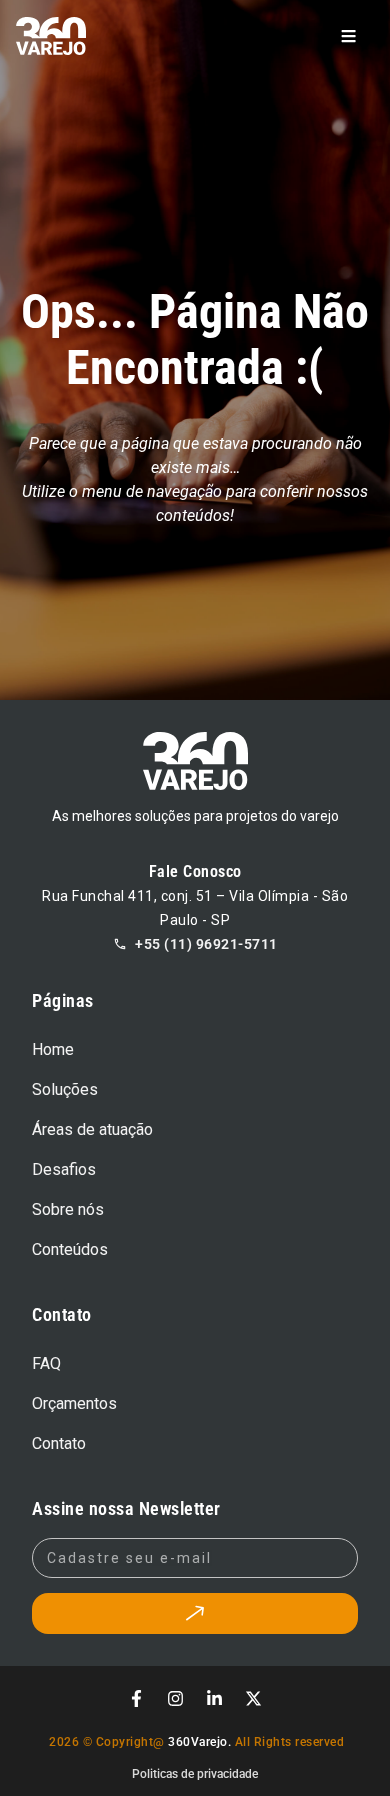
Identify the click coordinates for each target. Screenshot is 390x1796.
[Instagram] (176, 1699)
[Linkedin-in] (215, 1699)
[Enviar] (195, 1613)
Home (53, 1049)
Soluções (65, 1089)
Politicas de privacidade (195, 1774)
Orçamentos (74, 1403)
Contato (59, 1443)
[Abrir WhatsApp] (340, 1745)
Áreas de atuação (92, 1129)
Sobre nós (68, 1209)
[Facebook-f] (137, 1699)
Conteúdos (70, 1249)
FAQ (46, 1363)
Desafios (64, 1169)
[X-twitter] (254, 1699)
